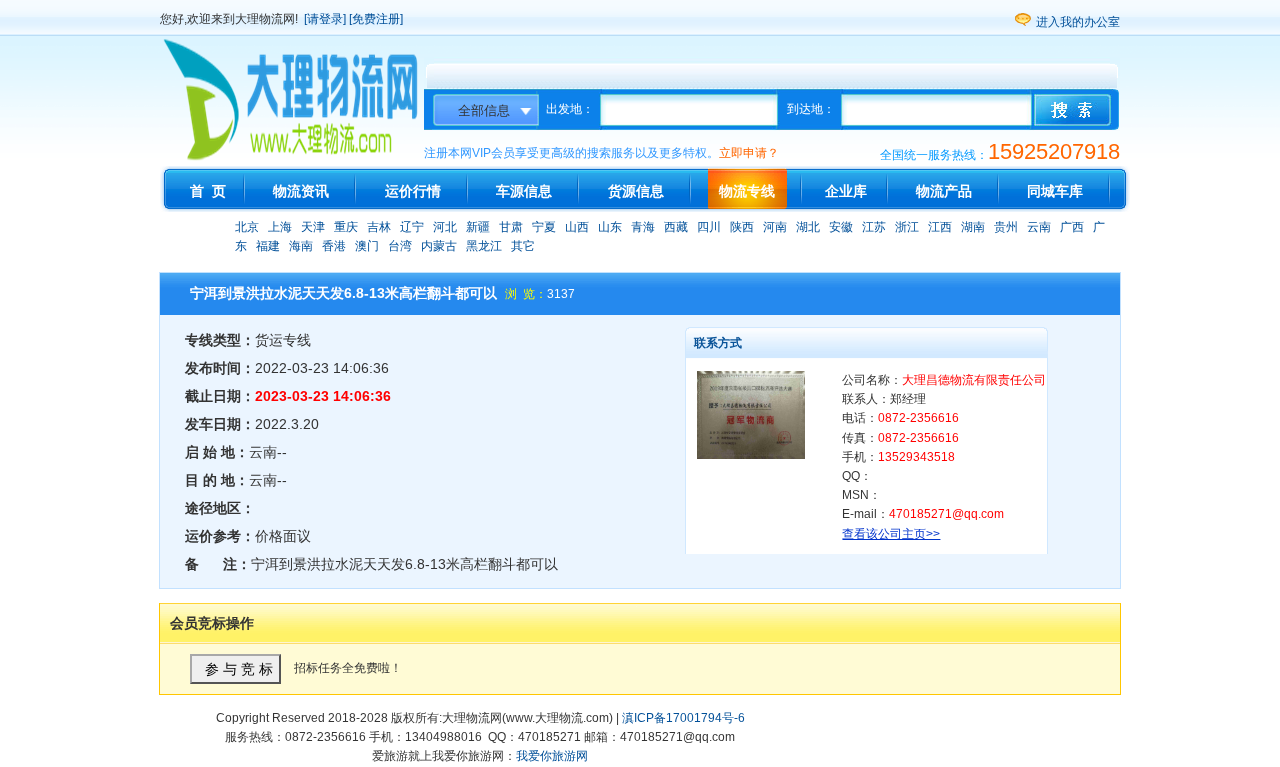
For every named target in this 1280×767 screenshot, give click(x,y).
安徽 (841, 227)
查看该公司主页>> (891, 534)
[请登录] (325, 19)
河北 (445, 227)
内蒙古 (439, 246)
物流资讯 (301, 191)
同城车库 (1055, 191)
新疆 (478, 227)
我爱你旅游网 (552, 756)
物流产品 (944, 191)
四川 (709, 227)
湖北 (808, 227)
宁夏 (544, 227)
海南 (301, 246)
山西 (577, 227)
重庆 (346, 227)
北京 (247, 227)
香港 (334, 246)
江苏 (874, 227)
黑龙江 (484, 246)
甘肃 (511, 227)
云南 (1039, 227)
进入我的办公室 (1078, 22)
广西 (1072, 227)
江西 (940, 227)
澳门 (367, 246)
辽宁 (412, 227)
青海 (643, 227)
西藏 (676, 227)
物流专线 (747, 191)
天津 (313, 227)
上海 (280, 227)
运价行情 (413, 191)
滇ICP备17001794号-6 (683, 718)
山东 (610, 227)
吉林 (379, 227)
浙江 (907, 227)
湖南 (973, 227)
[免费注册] (376, 19)
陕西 (742, 227)
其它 (523, 246)
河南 (775, 227)
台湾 (400, 246)
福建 (268, 246)
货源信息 (636, 191)
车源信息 (524, 191)
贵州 (1006, 227)
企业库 (846, 191)
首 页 (208, 191)
